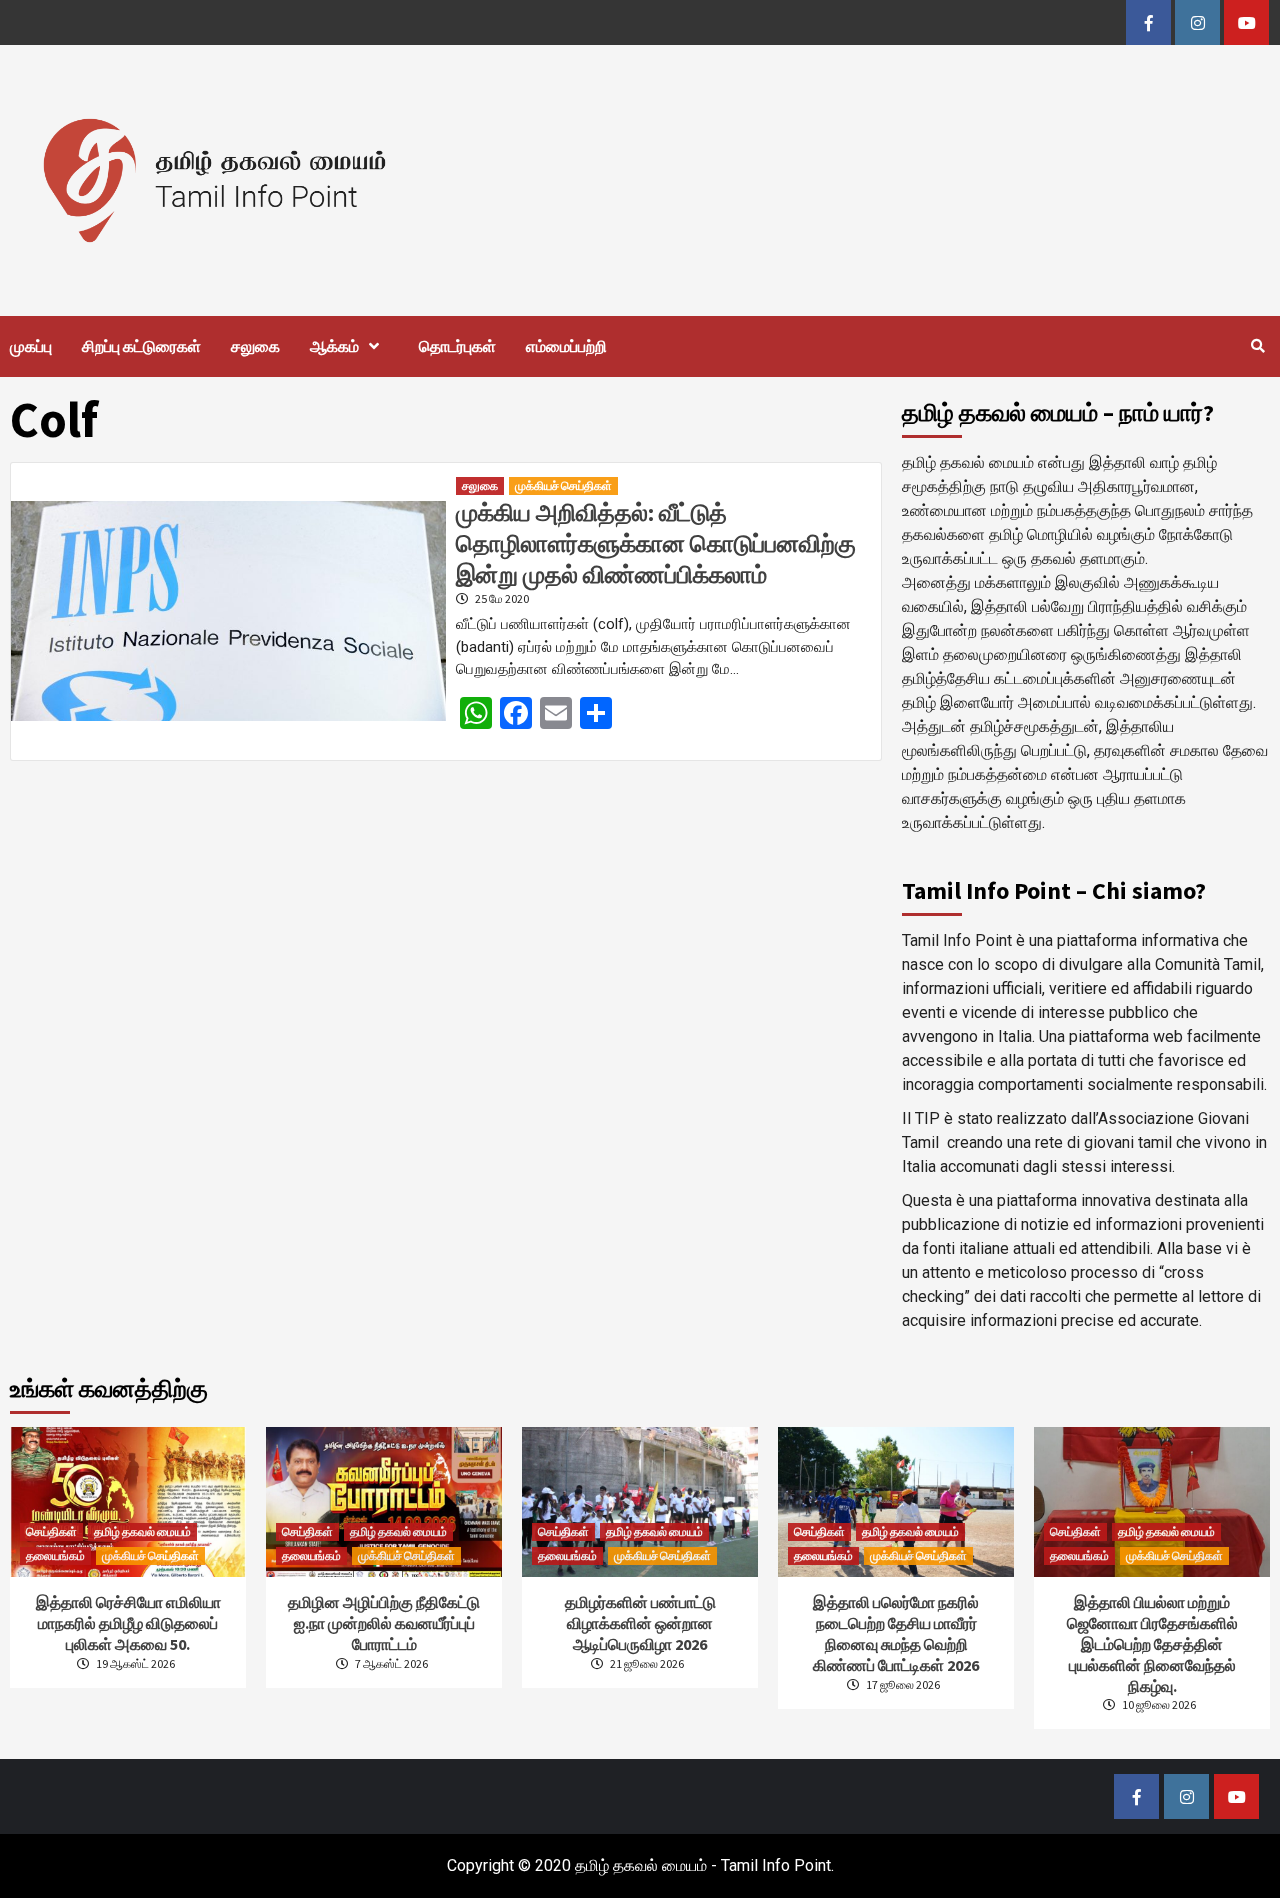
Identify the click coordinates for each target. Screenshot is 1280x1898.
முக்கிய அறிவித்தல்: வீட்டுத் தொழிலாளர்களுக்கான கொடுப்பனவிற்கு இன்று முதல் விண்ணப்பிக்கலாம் (656, 543)
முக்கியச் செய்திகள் (563, 485)
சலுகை (255, 346)
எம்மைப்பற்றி (566, 346)
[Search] (1257, 346)
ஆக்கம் (334, 346)
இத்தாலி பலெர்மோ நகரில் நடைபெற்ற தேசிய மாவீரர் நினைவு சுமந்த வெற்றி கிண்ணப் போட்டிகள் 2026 (896, 1633)
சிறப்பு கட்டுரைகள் (141, 346)
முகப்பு (31, 346)
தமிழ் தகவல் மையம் (142, 1531)
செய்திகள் (51, 1531)
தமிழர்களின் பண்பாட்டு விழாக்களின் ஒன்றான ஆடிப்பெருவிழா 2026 (640, 1623)
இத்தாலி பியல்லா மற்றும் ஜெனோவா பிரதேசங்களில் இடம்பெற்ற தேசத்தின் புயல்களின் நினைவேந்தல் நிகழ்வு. (1152, 1643)
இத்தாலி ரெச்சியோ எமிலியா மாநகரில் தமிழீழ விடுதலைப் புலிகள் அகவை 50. (128, 1623)
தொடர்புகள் (457, 346)
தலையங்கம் (55, 1555)
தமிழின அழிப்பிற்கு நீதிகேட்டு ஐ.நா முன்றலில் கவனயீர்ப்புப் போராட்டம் (384, 1623)
